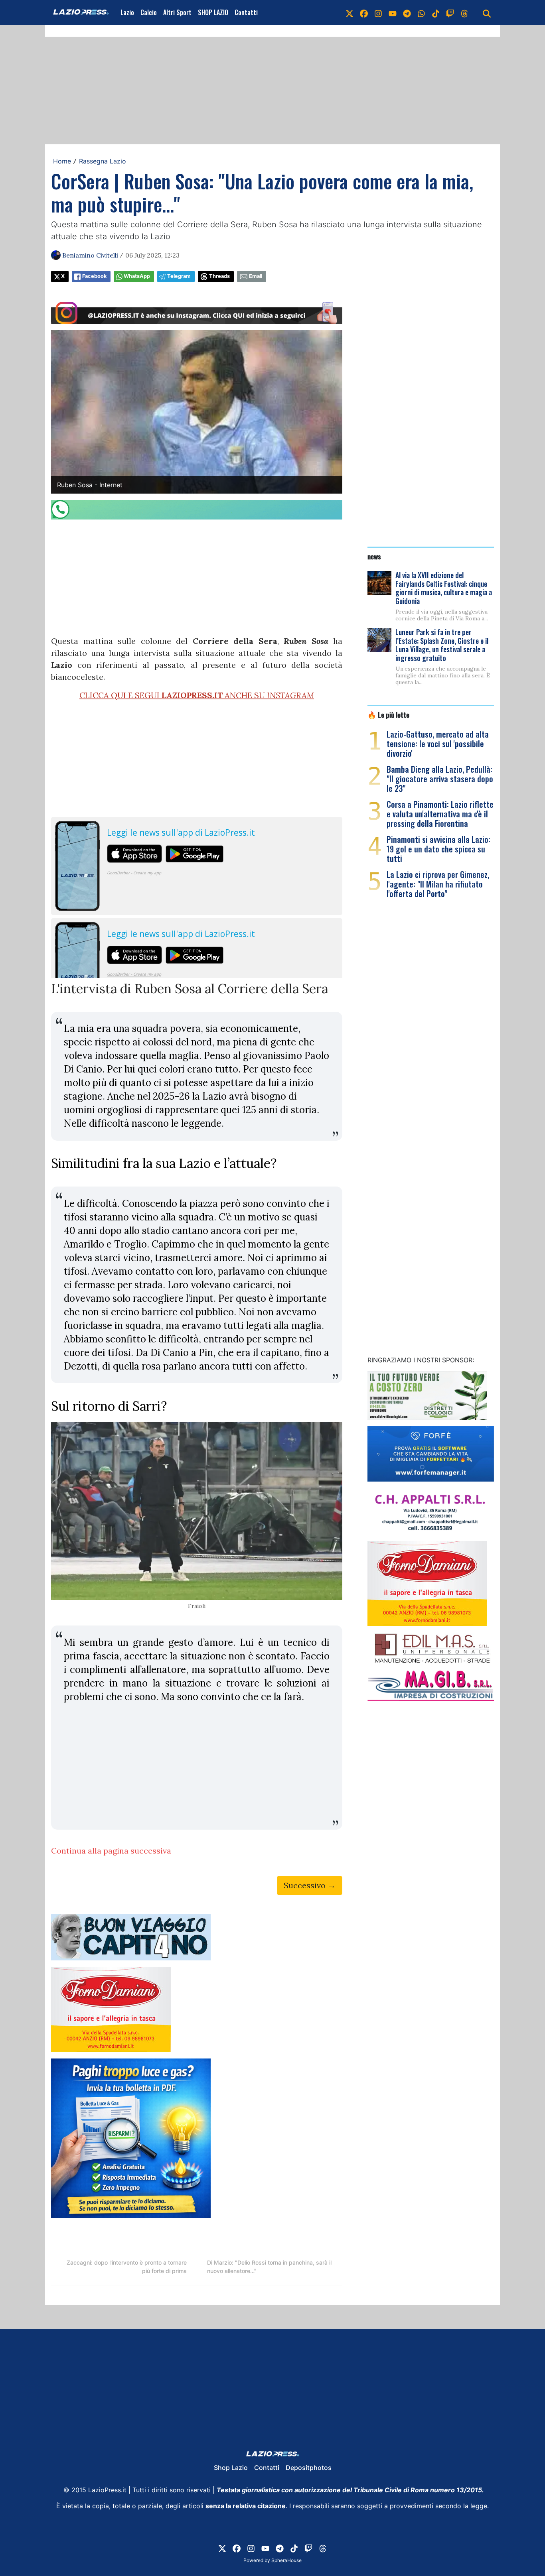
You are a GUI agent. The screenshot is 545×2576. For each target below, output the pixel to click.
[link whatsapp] (421, 12)
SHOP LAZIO (213, 12)
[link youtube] (393, 12)
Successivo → (310, 1885)
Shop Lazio (231, 2468)
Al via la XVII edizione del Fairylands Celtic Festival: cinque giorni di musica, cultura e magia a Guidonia (444, 588)
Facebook (94, 276)
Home (62, 161)
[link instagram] (378, 12)
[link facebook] (364, 12)
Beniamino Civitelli (90, 255)
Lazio (127, 12)
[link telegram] (407, 12)
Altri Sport (177, 12)
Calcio (149, 12)
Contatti (246, 12)
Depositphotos (309, 2468)
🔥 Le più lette (388, 714)
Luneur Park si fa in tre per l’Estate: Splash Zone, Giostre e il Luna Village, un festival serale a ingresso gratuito (442, 645)
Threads (219, 276)
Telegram (179, 276)
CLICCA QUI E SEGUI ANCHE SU (197, 695)
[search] (487, 12)
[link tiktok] (436, 12)
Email (256, 276)
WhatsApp (137, 276)
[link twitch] (450, 12)
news (374, 556)
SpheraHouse (286, 2560)
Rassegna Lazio (103, 161)
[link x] (350, 12)
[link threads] (464, 12)
